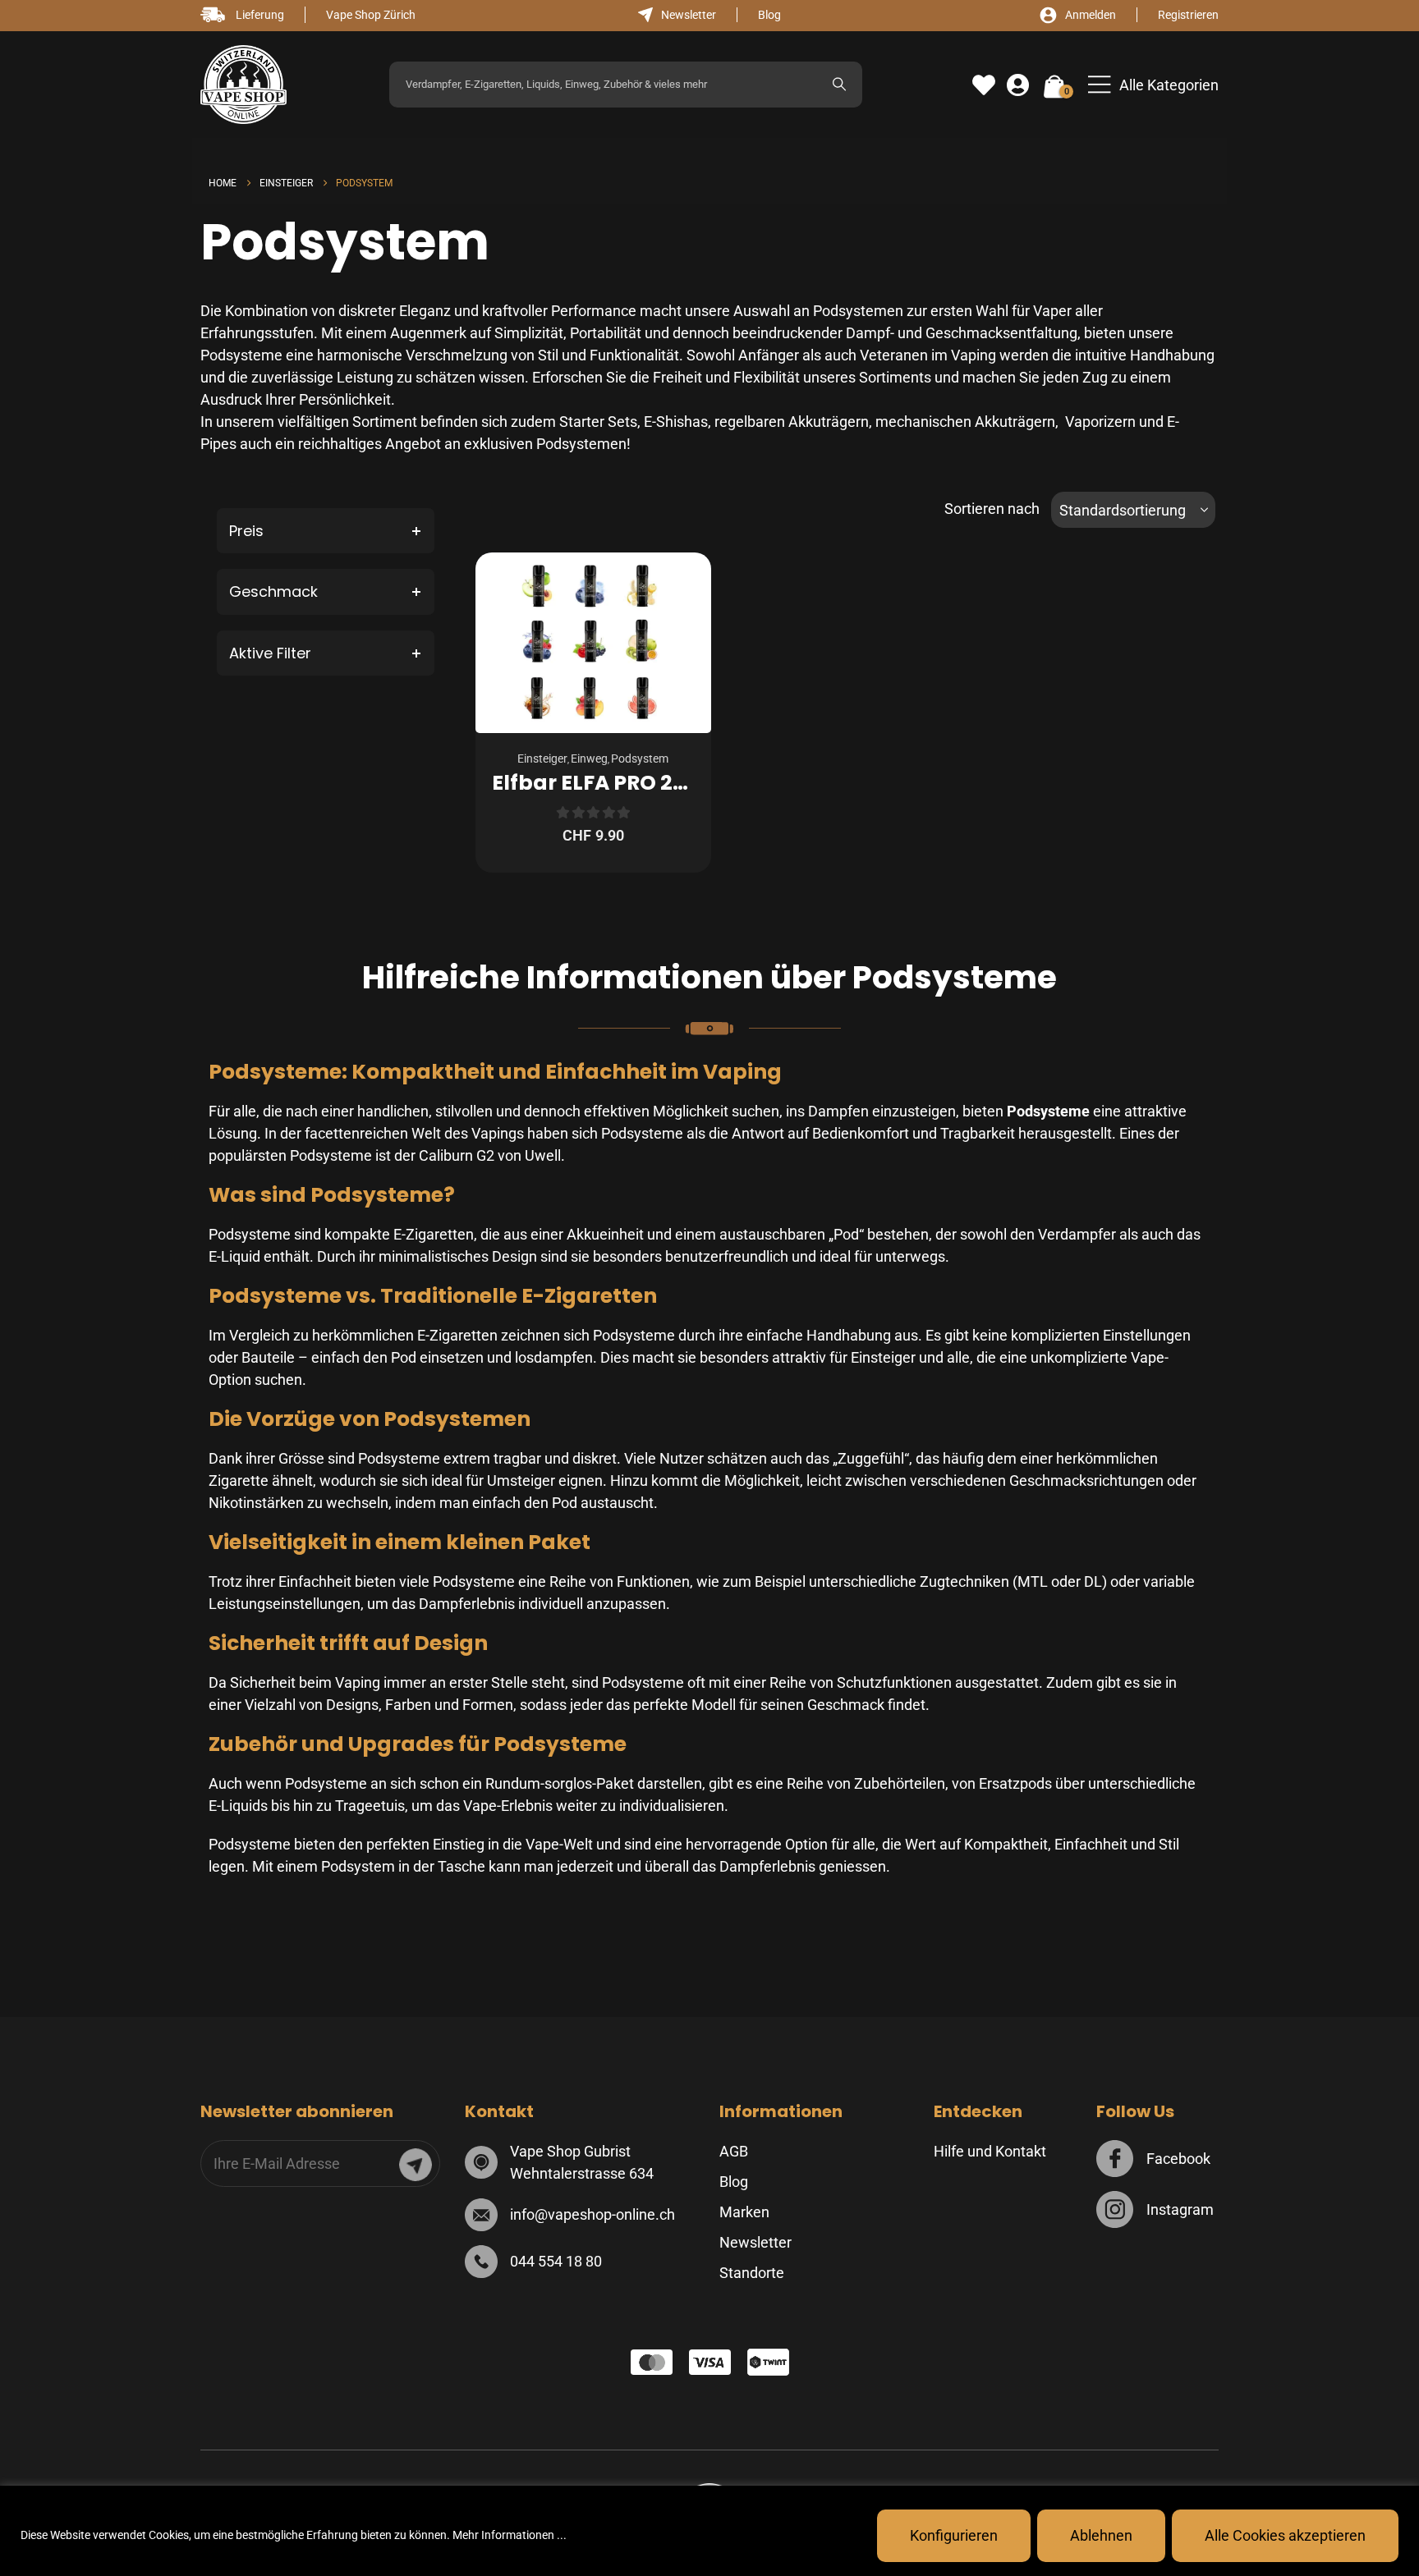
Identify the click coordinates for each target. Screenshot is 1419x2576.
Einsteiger (542, 759)
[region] (709, 2531)
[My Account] (1018, 85)
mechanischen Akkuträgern (965, 422)
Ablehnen (1101, 2535)
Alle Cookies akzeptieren (1285, 2535)
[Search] (839, 85)
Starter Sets (598, 422)
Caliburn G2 (457, 1155)
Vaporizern (1100, 422)
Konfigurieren (954, 2535)
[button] (1153, 85)
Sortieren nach (992, 509)
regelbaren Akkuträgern (792, 422)
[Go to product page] (593, 643)
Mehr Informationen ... (510, 2535)
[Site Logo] (243, 85)
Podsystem (640, 759)
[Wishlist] (984, 85)
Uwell (543, 1155)
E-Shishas (676, 422)
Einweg (589, 759)
